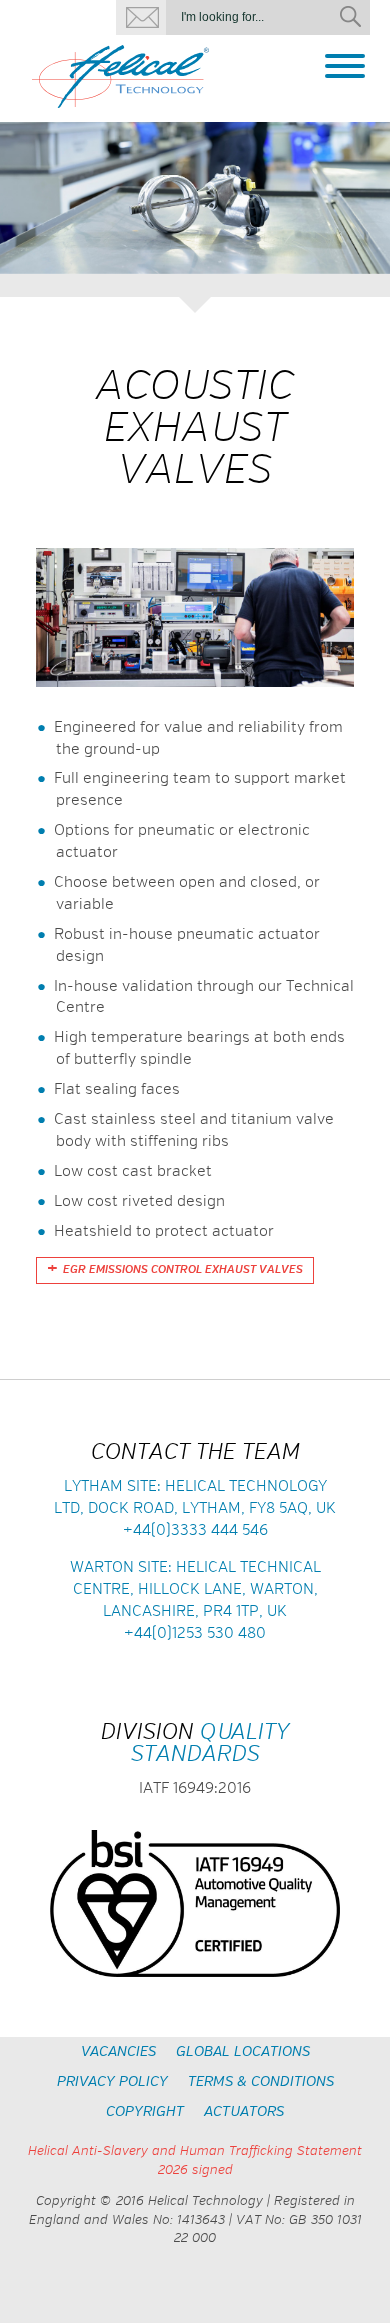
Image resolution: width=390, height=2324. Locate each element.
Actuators (244, 2112)
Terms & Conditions (261, 2082)
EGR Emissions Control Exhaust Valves (183, 1270)
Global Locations (243, 2052)
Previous (22, 202)
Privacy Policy (112, 2082)
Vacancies (118, 2052)
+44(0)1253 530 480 (195, 1633)
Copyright (145, 2112)
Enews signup (141, 17)
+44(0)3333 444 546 (195, 1530)
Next (367, 202)
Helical (120, 77)
